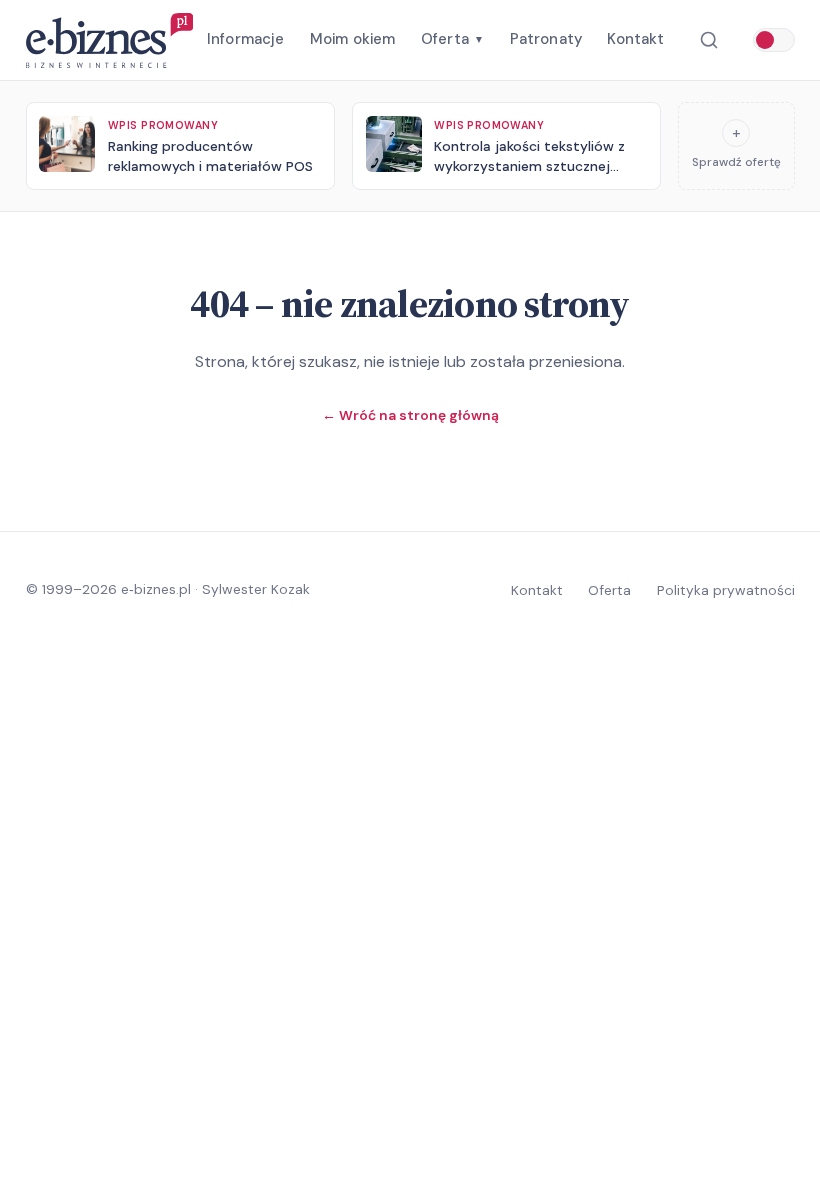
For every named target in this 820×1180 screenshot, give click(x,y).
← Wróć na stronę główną (410, 415)
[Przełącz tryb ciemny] (774, 40)
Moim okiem (353, 39)
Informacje (246, 39)
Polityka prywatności (726, 590)
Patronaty (546, 39)
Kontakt (635, 39)
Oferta (452, 39)
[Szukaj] (708, 40)
